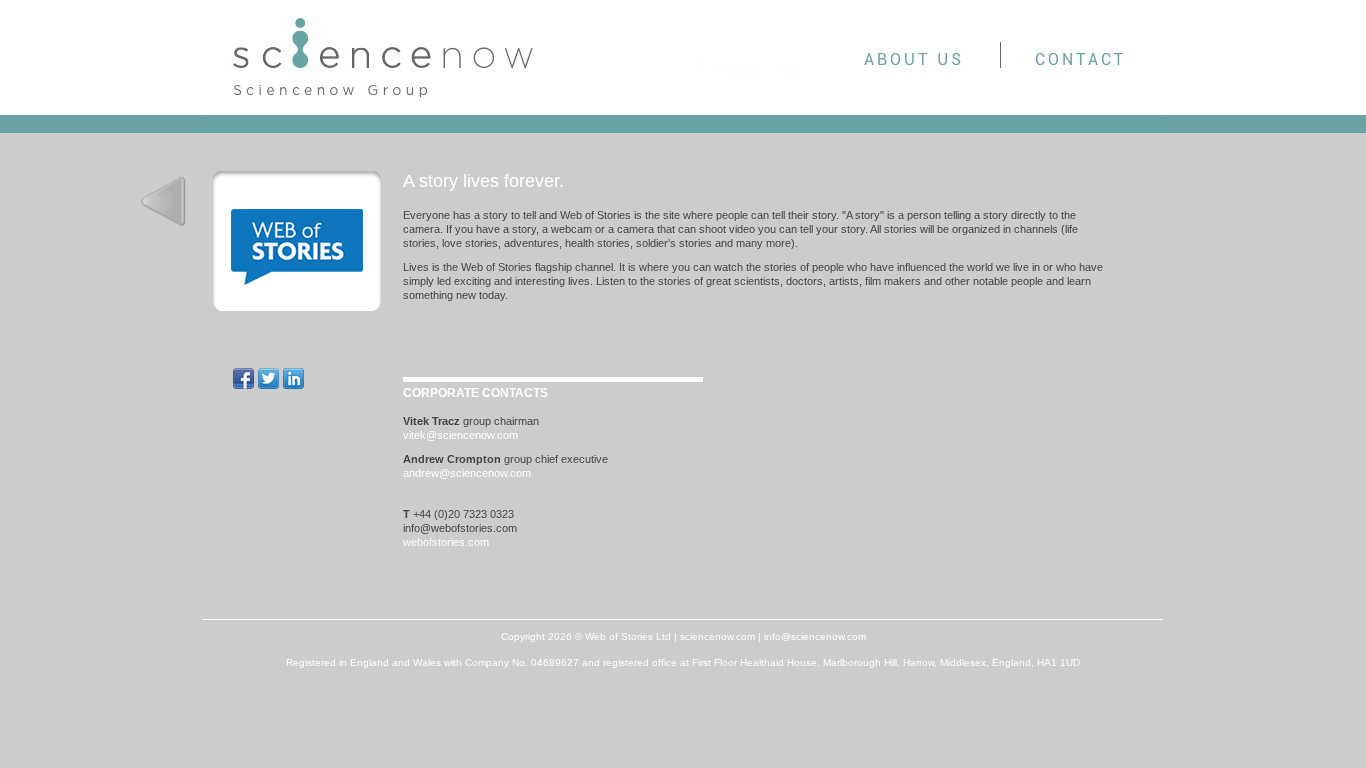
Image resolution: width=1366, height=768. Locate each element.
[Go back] (163, 201)
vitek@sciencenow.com (460, 435)
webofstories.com (446, 542)
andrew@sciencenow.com (467, 473)
